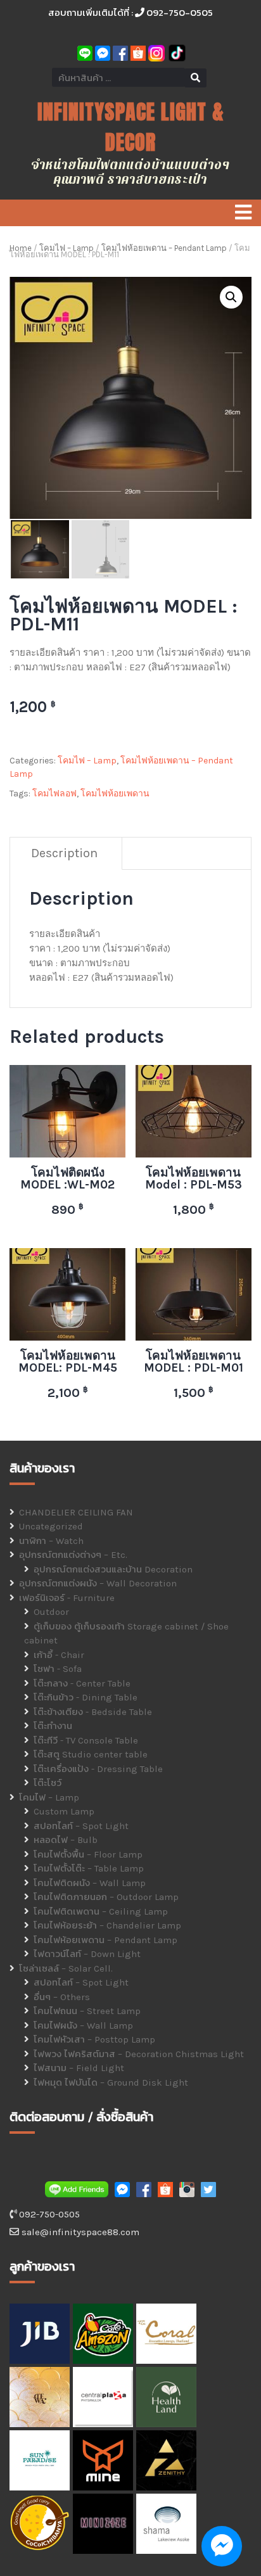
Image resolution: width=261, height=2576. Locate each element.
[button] (231, 297)
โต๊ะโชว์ (48, 1783)
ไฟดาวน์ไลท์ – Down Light (87, 1954)
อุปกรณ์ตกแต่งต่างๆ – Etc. (73, 1555)
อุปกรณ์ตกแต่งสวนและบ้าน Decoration (113, 1569)
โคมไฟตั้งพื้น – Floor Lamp (88, 1854)
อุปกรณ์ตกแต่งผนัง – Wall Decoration (98, 1583)
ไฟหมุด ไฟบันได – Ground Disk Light (111, 2082)
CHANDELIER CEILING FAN (76, 1512)
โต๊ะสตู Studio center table (91, 1754)
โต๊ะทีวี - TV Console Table (86, 1740)
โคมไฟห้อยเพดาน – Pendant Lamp (164, 248)
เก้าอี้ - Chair (59, 1655)
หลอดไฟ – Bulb (66, 1840)
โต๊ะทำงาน (53, 1726)
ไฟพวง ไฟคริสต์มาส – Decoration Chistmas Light (139, 2054)
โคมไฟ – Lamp (67, 248)
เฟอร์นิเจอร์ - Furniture (67, 1598)
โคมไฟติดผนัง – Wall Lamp (90, 1883)
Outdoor (51, 1612)
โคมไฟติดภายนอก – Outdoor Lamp (106, 1897)
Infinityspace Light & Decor (131, 127)
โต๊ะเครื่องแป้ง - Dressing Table (98, 1769)
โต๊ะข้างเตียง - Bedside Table (93, 1712)
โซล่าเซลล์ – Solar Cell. (66, 1968)
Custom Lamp (64, 1811)
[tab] (65, 854)
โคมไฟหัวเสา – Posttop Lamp (94, 2039)
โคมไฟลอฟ (54, 794)
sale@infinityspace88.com (79, 2232)
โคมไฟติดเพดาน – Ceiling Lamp (101, 1911)
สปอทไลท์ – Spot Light (81, 1826)
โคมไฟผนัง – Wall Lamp (83, 2025)
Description (64, 853)
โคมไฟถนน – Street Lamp (87, 2011)
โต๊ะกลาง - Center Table (82, 1683)
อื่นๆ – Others (62, 1997)
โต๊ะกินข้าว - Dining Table (86, 1697)
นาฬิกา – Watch (51, 1541)
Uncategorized (51, 1526)
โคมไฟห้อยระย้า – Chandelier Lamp (107, 1925)
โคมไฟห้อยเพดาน (115, 794)
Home (21, 248)
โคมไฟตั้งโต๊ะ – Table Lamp (89, 1868)
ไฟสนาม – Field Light (79, 2068)
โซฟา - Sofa (58, 1669)
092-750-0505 (179, 12)
